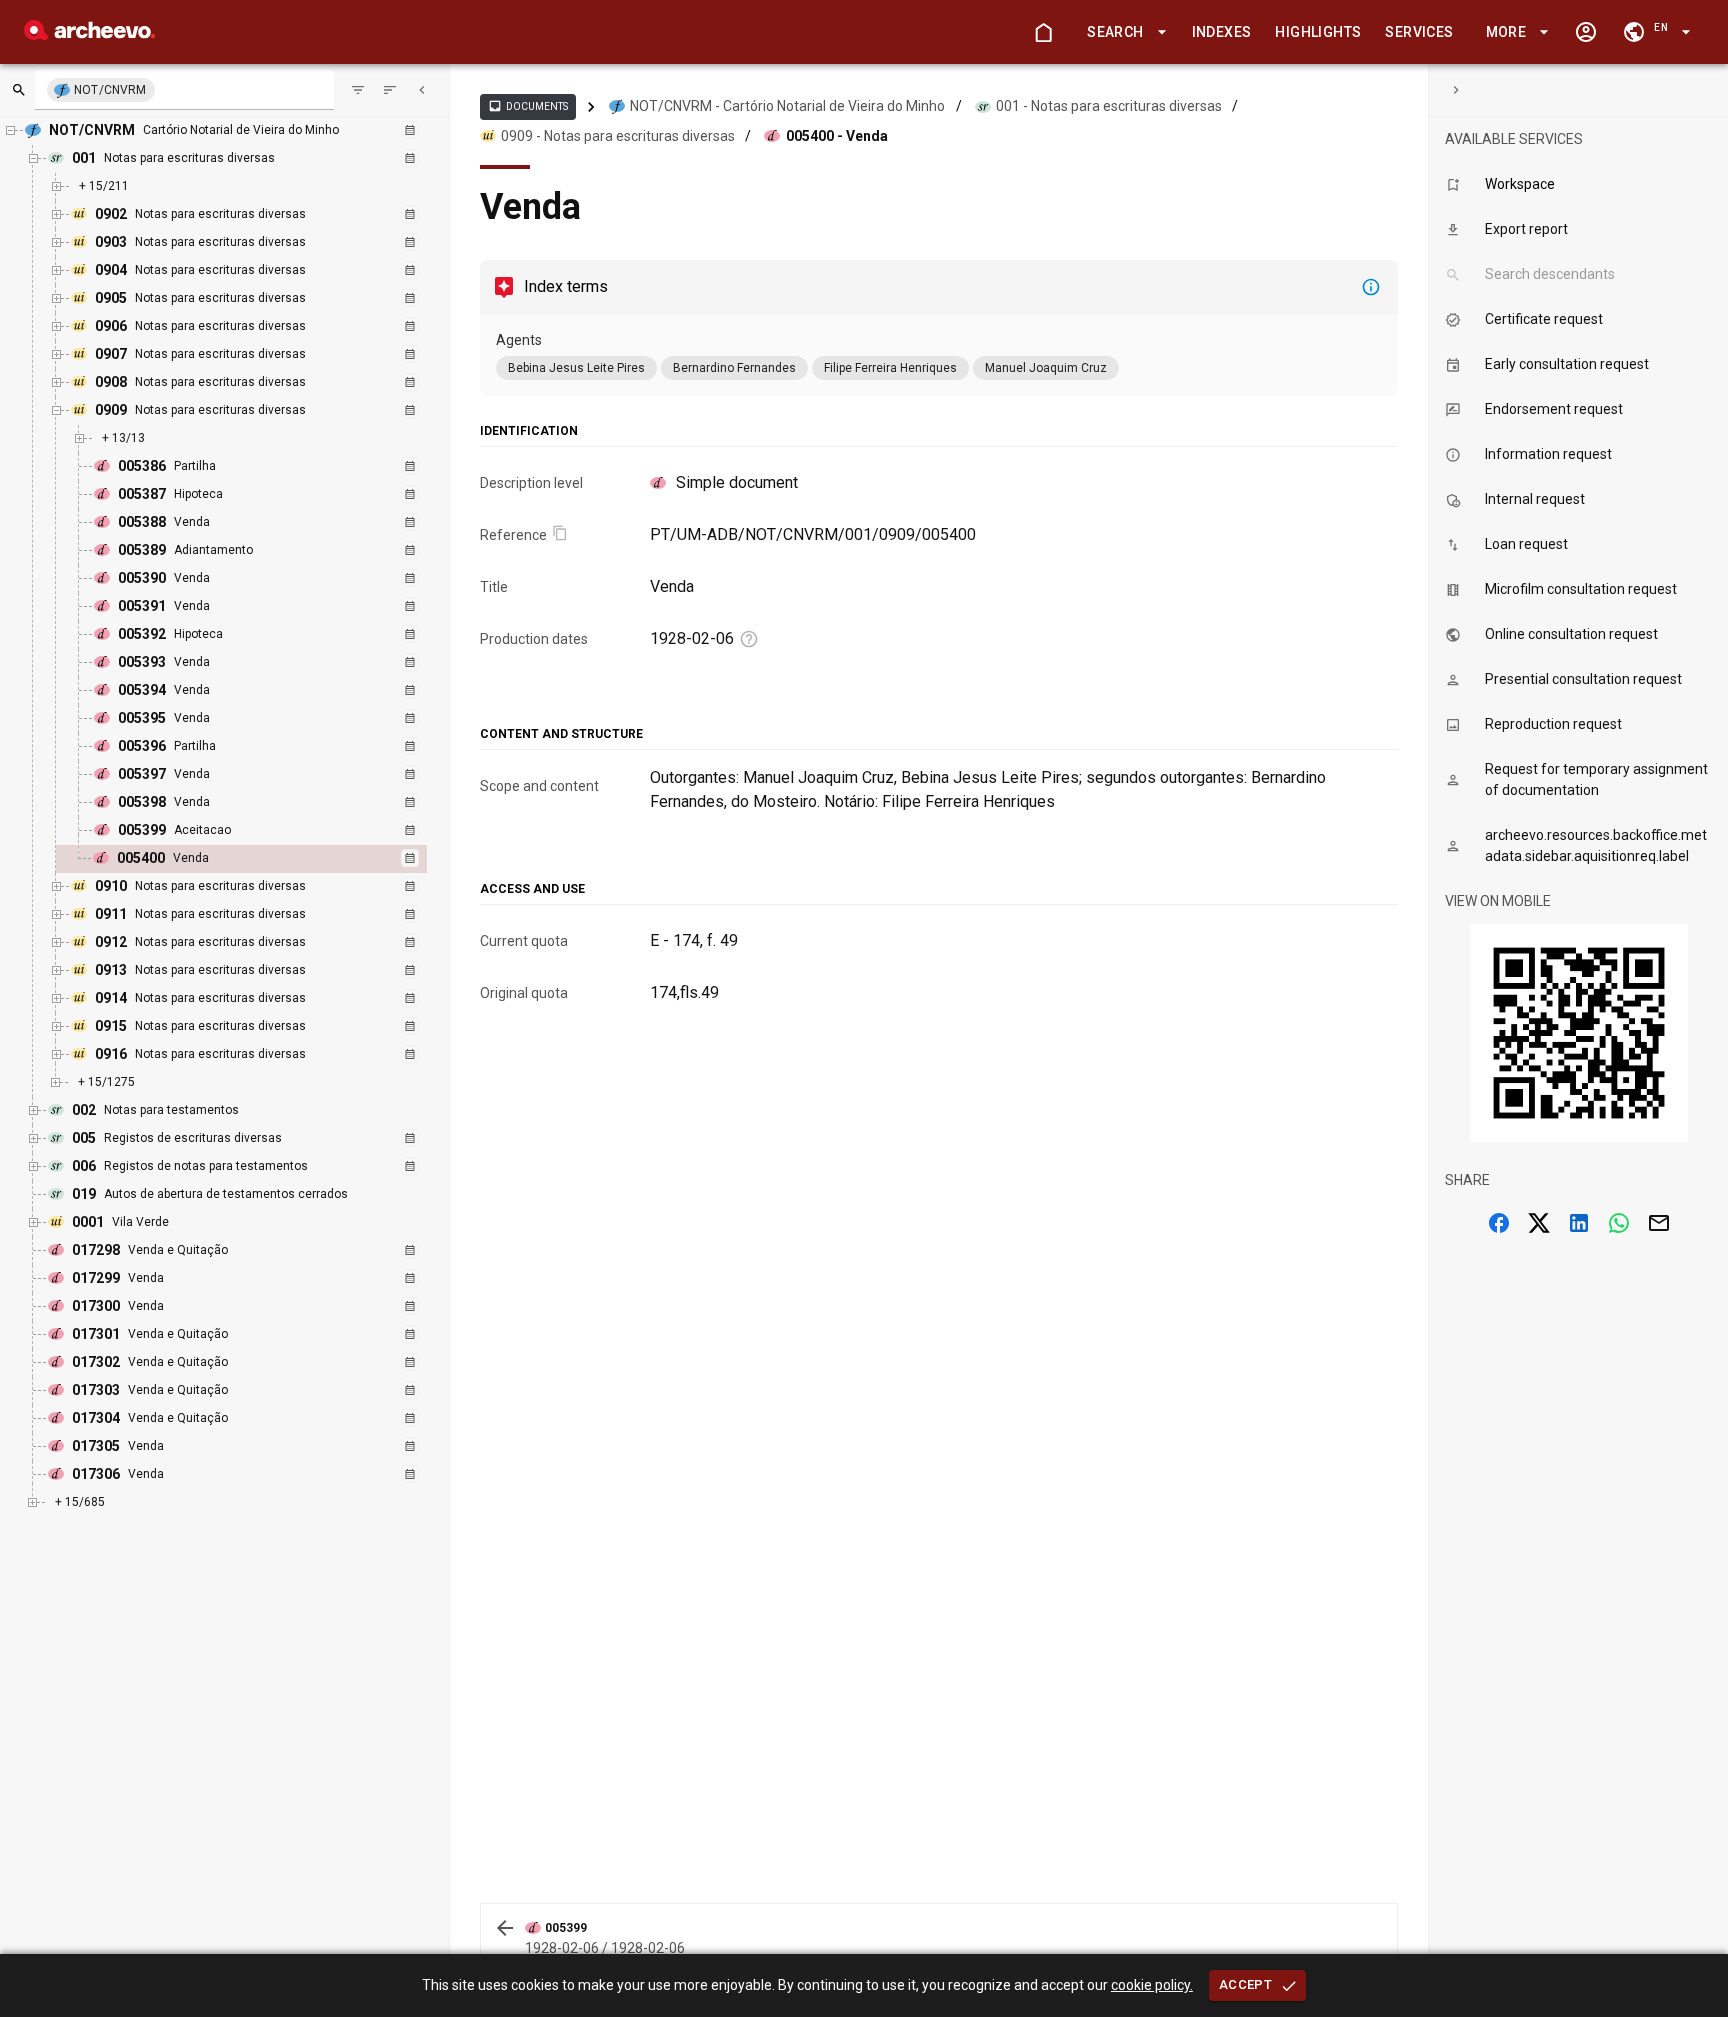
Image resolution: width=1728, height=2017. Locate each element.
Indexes (1222, 32)
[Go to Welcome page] (1043, 32)
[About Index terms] (1371, 287)
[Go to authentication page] (1586, 32)
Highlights (1318, 32)
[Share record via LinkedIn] (1579, 1223)
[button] (1123, 32)
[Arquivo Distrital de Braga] (89, 34)
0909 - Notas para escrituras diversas (618, 136)
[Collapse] (422, 90)
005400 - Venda (837, 136)
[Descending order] (390, 90)
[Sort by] (358, 90)
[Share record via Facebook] (1499, 1223)
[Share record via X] (1539, 1223)
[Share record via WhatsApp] (1619, 1223)
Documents (528, 106)
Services (1419, 32)
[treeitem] (263, 859)
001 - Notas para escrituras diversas (1109, 106)
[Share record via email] (1659, 1223)
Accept (1245, 1984)
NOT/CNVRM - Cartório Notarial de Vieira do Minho (787, 106)
